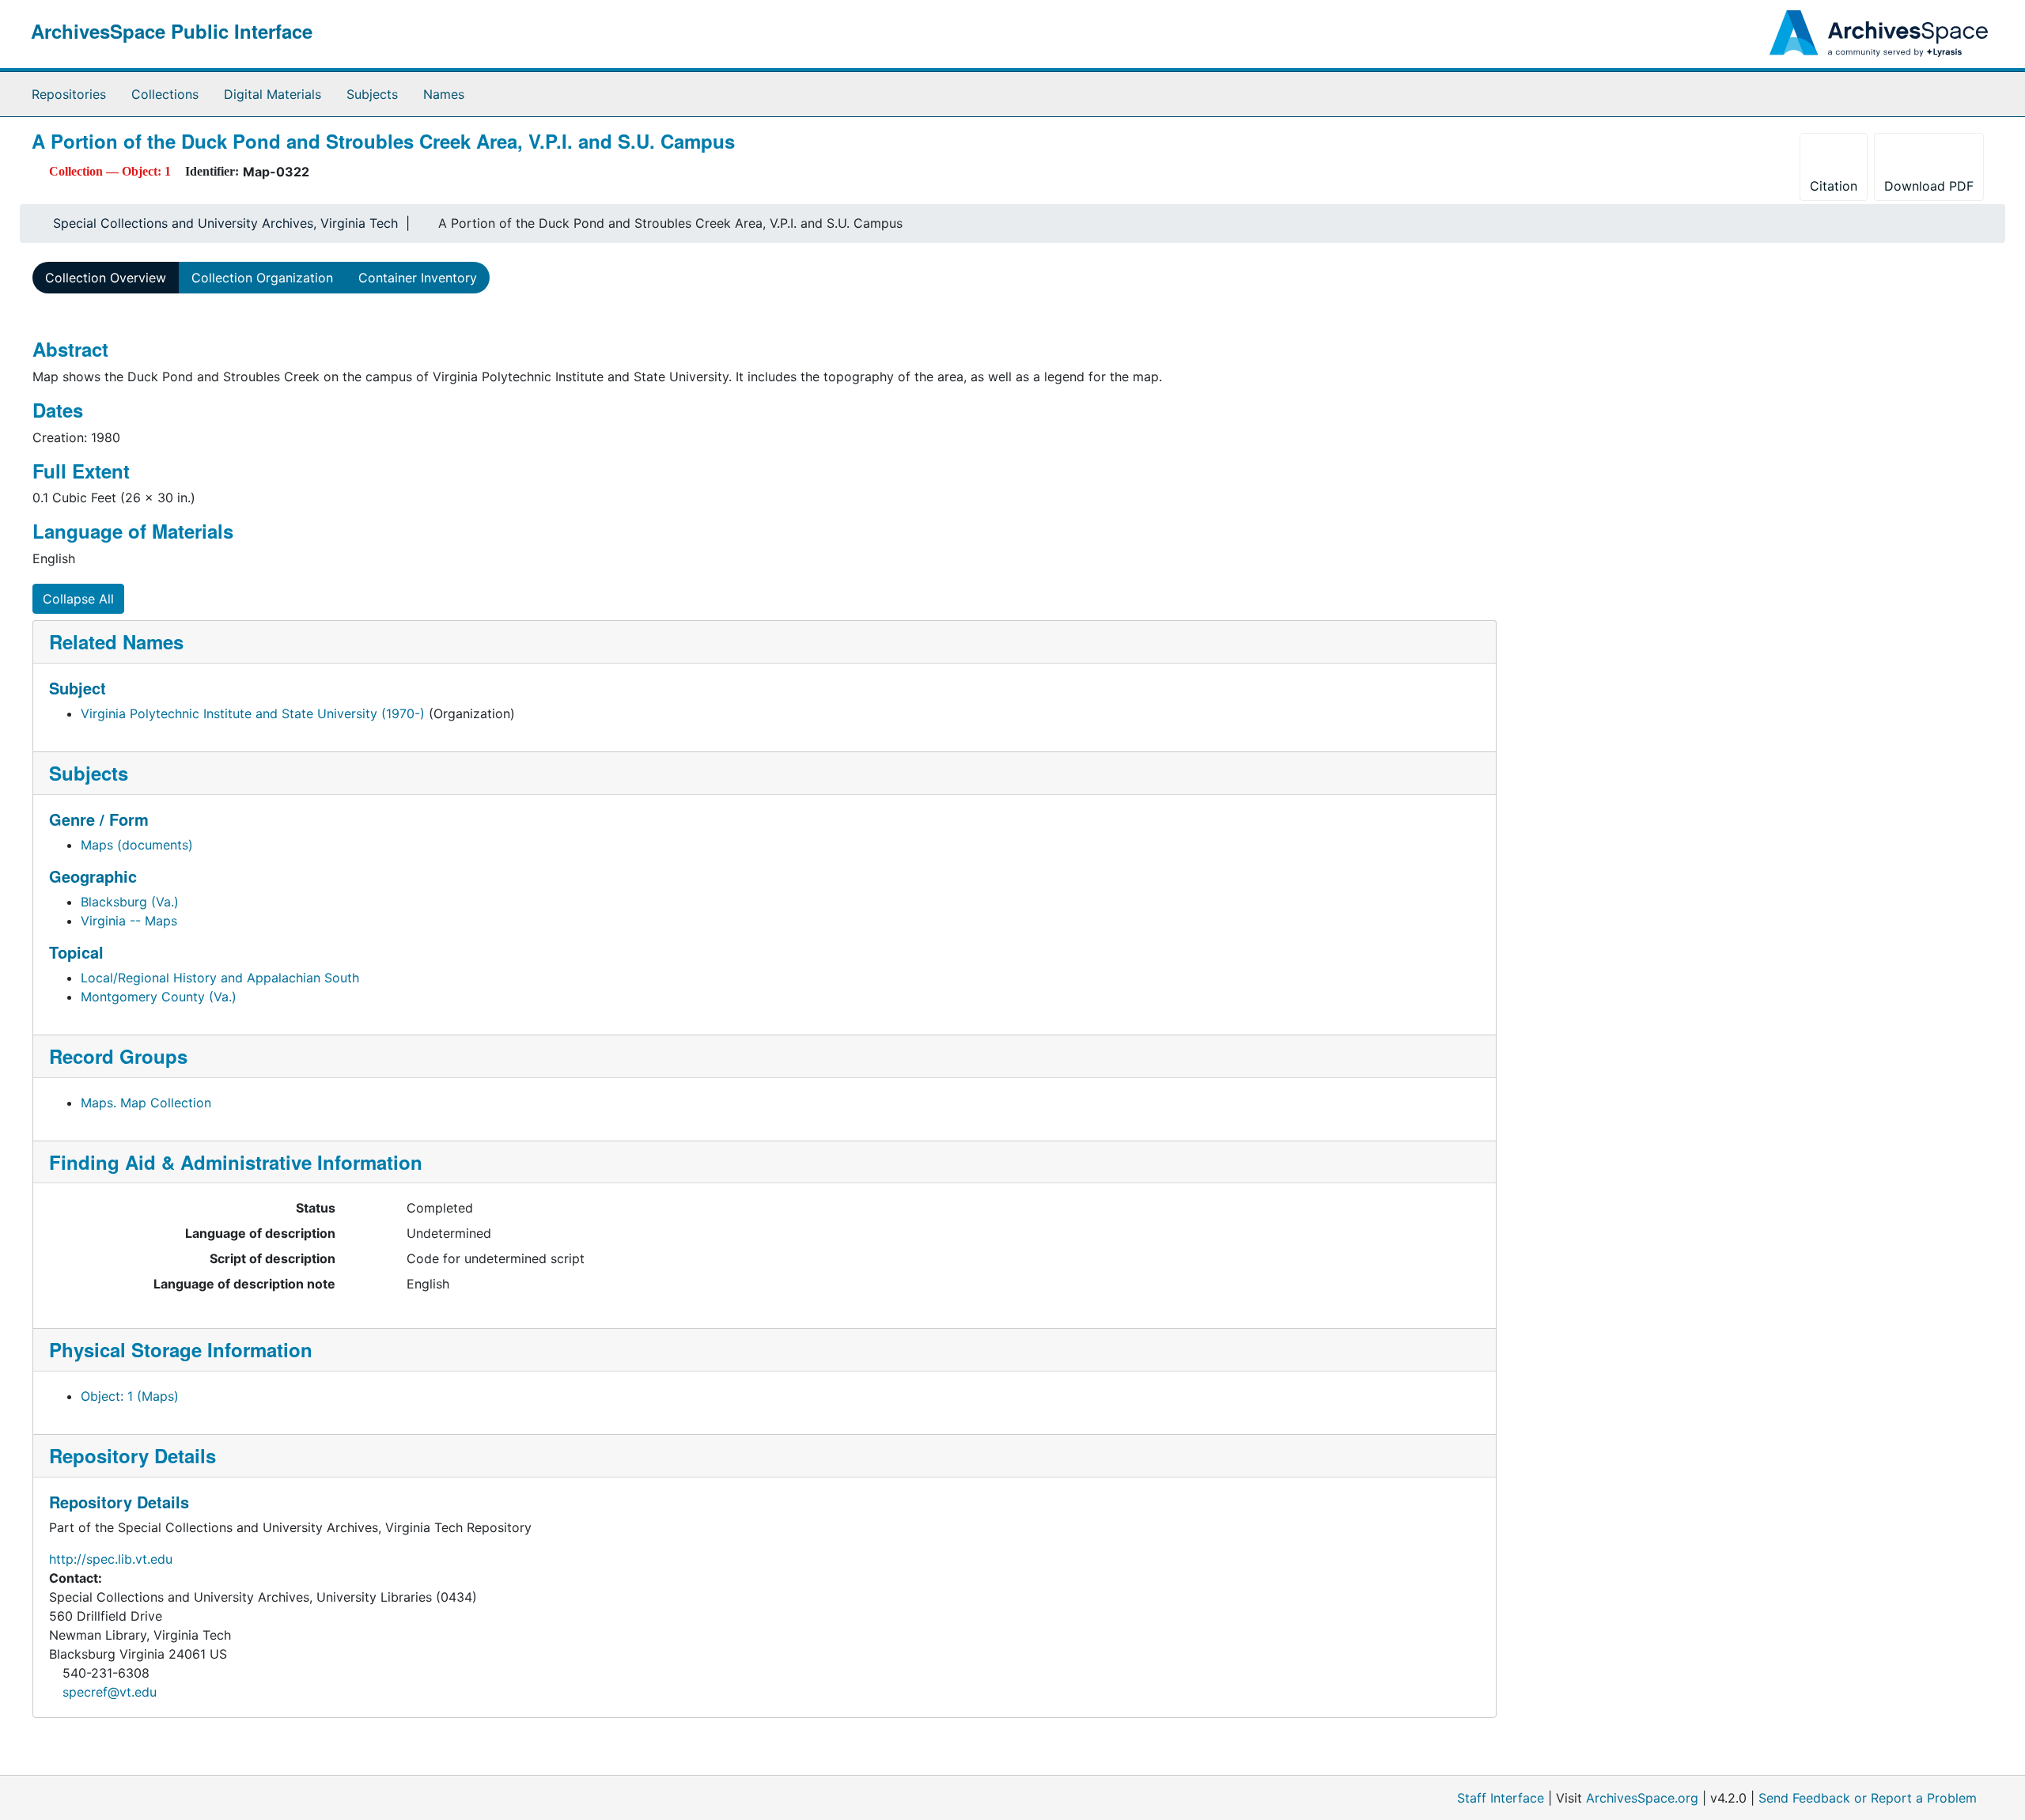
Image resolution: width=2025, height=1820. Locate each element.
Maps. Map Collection (146, 1103)
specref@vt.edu (110, 1692)
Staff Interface (1501, 1798)
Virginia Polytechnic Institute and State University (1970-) (253, 713)
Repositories (69, 94)
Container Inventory (418, 278)
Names (444, 94)
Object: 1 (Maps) (130, 1396)
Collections (165, 94)
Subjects (372, 94)
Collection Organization (262, 278)
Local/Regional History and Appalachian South (220, 978)
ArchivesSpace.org (1642, 1798)
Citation (1834, 186)
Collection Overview (106, 278)
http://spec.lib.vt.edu (111, 1559)
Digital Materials (273, 94)
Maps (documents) (137, 845)
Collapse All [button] (78, 599)
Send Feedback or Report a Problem (1868, 1798)
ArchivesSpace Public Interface (172, 31)
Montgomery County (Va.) (159, 997)
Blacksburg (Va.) (130, 902)
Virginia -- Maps (129, 921)
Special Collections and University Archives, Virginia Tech (225, 223)
